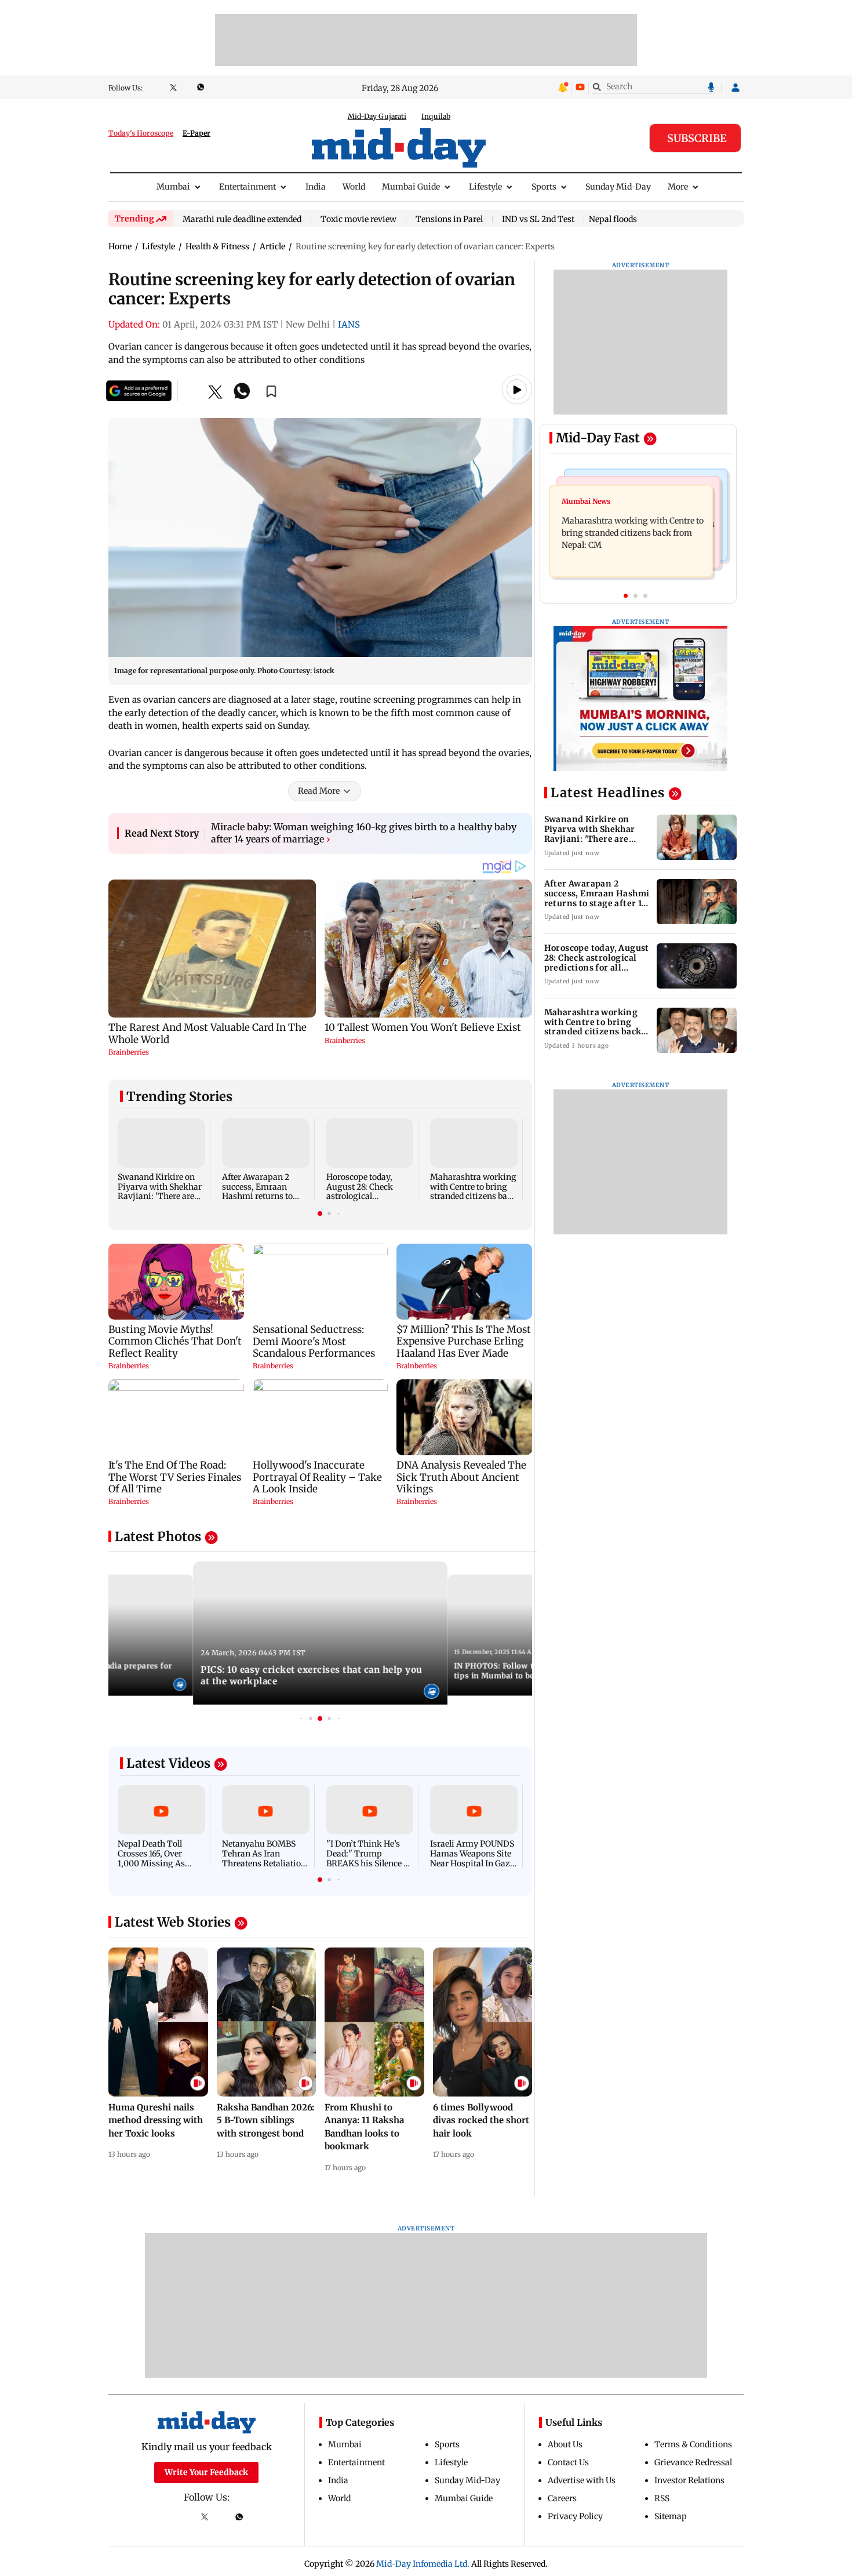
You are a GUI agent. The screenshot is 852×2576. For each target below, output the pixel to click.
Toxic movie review (358, 220)
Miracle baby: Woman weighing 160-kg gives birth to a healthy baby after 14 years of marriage (364, 833)
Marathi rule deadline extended (242, 220)
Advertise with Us (582, 2480)
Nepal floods (613, 219)
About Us (565, 2444)
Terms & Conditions (693, 2444)
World (354, 187)
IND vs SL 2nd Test (538, 220)
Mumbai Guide (411, 187)
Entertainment (247, 187)
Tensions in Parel (449, 220)
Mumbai (173, 187)
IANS (349, 324)
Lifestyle (485, 187)
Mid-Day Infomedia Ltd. (423, 2564)
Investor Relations (689, 2480)
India (316, 187)
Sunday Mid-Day (618, 187)
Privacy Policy (575, 2516)
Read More (319, 791)
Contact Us (568, 2462)
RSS (662, 2498)
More (678, 187)
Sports (544, 187)
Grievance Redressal (693, 2462)
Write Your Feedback (206, 2472)
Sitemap (671, 2516)
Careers (562, 2498)
